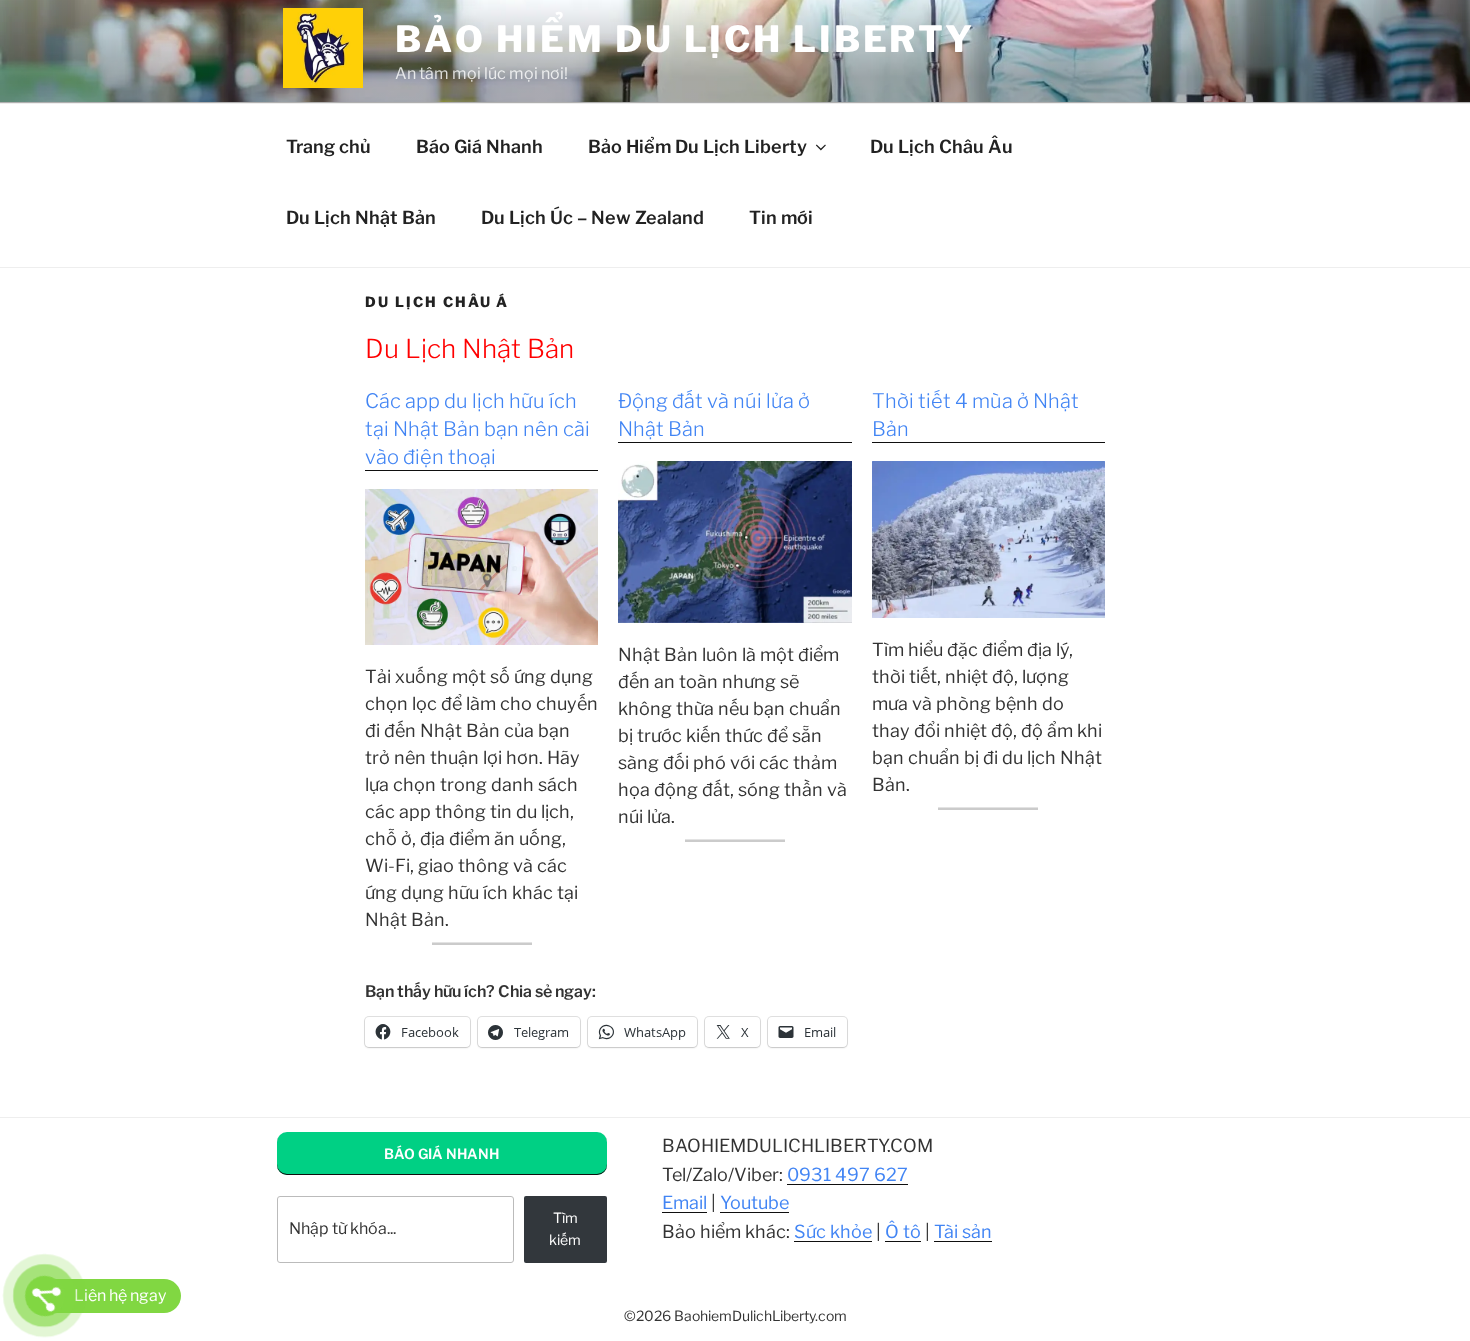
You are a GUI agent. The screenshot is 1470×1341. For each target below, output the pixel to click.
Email (684, 1202)
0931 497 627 (847, 1174)
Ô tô (903, 1231)
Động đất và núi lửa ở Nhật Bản (714, 415)
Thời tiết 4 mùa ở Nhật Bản (975, 415)
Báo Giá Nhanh (479, 146)
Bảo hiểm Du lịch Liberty (685, 39)
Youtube (754, 1202)
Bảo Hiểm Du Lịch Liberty (697, 146)
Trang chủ (328, 146)
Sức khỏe (833, 1231)
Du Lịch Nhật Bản (361, 217)
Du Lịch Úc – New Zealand (592, 217)
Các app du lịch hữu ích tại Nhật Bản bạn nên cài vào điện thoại (477, 429)
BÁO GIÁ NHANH (441, 1153)
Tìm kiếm (565, 1228)
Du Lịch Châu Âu (941, 146)
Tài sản (963, 1231)
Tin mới (781, 217)
